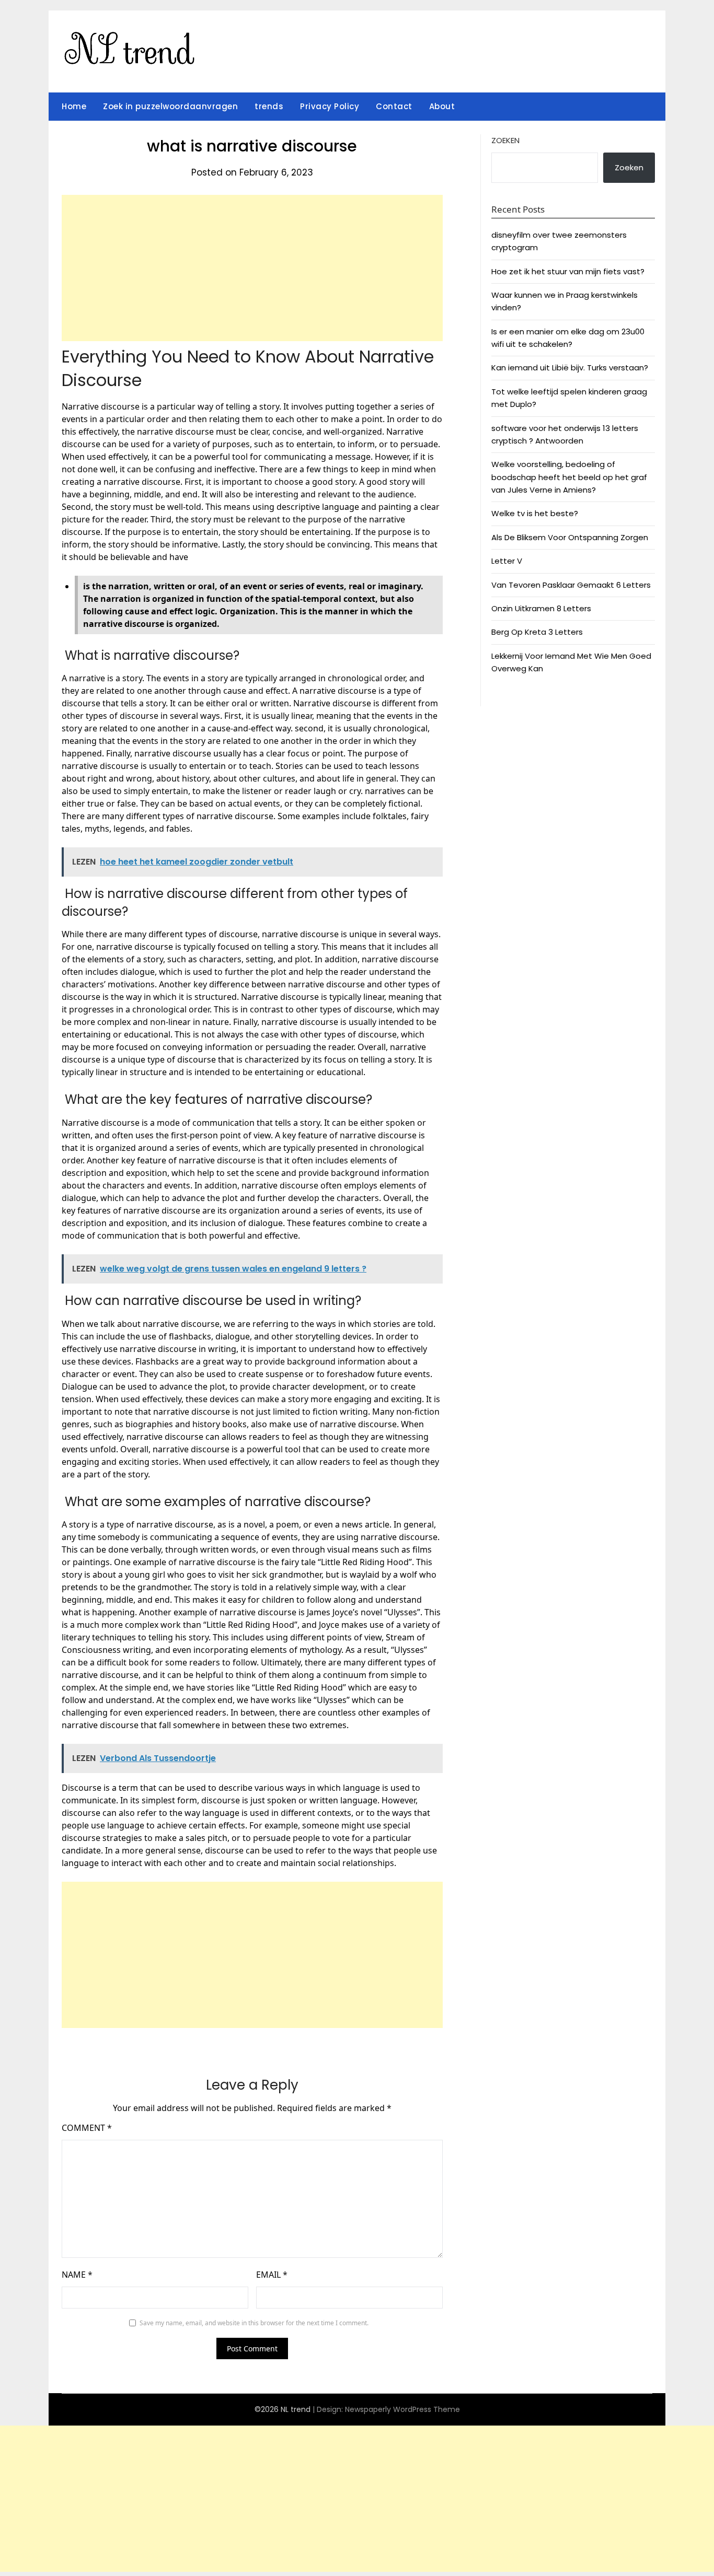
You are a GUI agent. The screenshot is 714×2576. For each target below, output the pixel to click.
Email (272, 2275)
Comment (87, 2128)
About (442, 106)
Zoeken (505, 140)
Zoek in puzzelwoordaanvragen (170, 106)
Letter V (507, 561)
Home (74, 106)
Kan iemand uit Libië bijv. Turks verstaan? (570, 368)
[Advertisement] (252, 268)
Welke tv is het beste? (535, 513)
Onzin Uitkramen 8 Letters (541, 608)
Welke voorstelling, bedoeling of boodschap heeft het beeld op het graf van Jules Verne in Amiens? (569, 477)
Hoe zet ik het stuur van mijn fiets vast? (568, 271)
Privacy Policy (330, 106)
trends (269, 106)
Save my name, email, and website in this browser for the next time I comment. (254, 2323)
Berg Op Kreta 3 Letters (537, 632)
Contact (394, 106)
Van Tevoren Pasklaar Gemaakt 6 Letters (571, 585)
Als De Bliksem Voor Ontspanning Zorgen (570, 537)
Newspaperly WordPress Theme (402, 2409)
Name (77, 2275)
